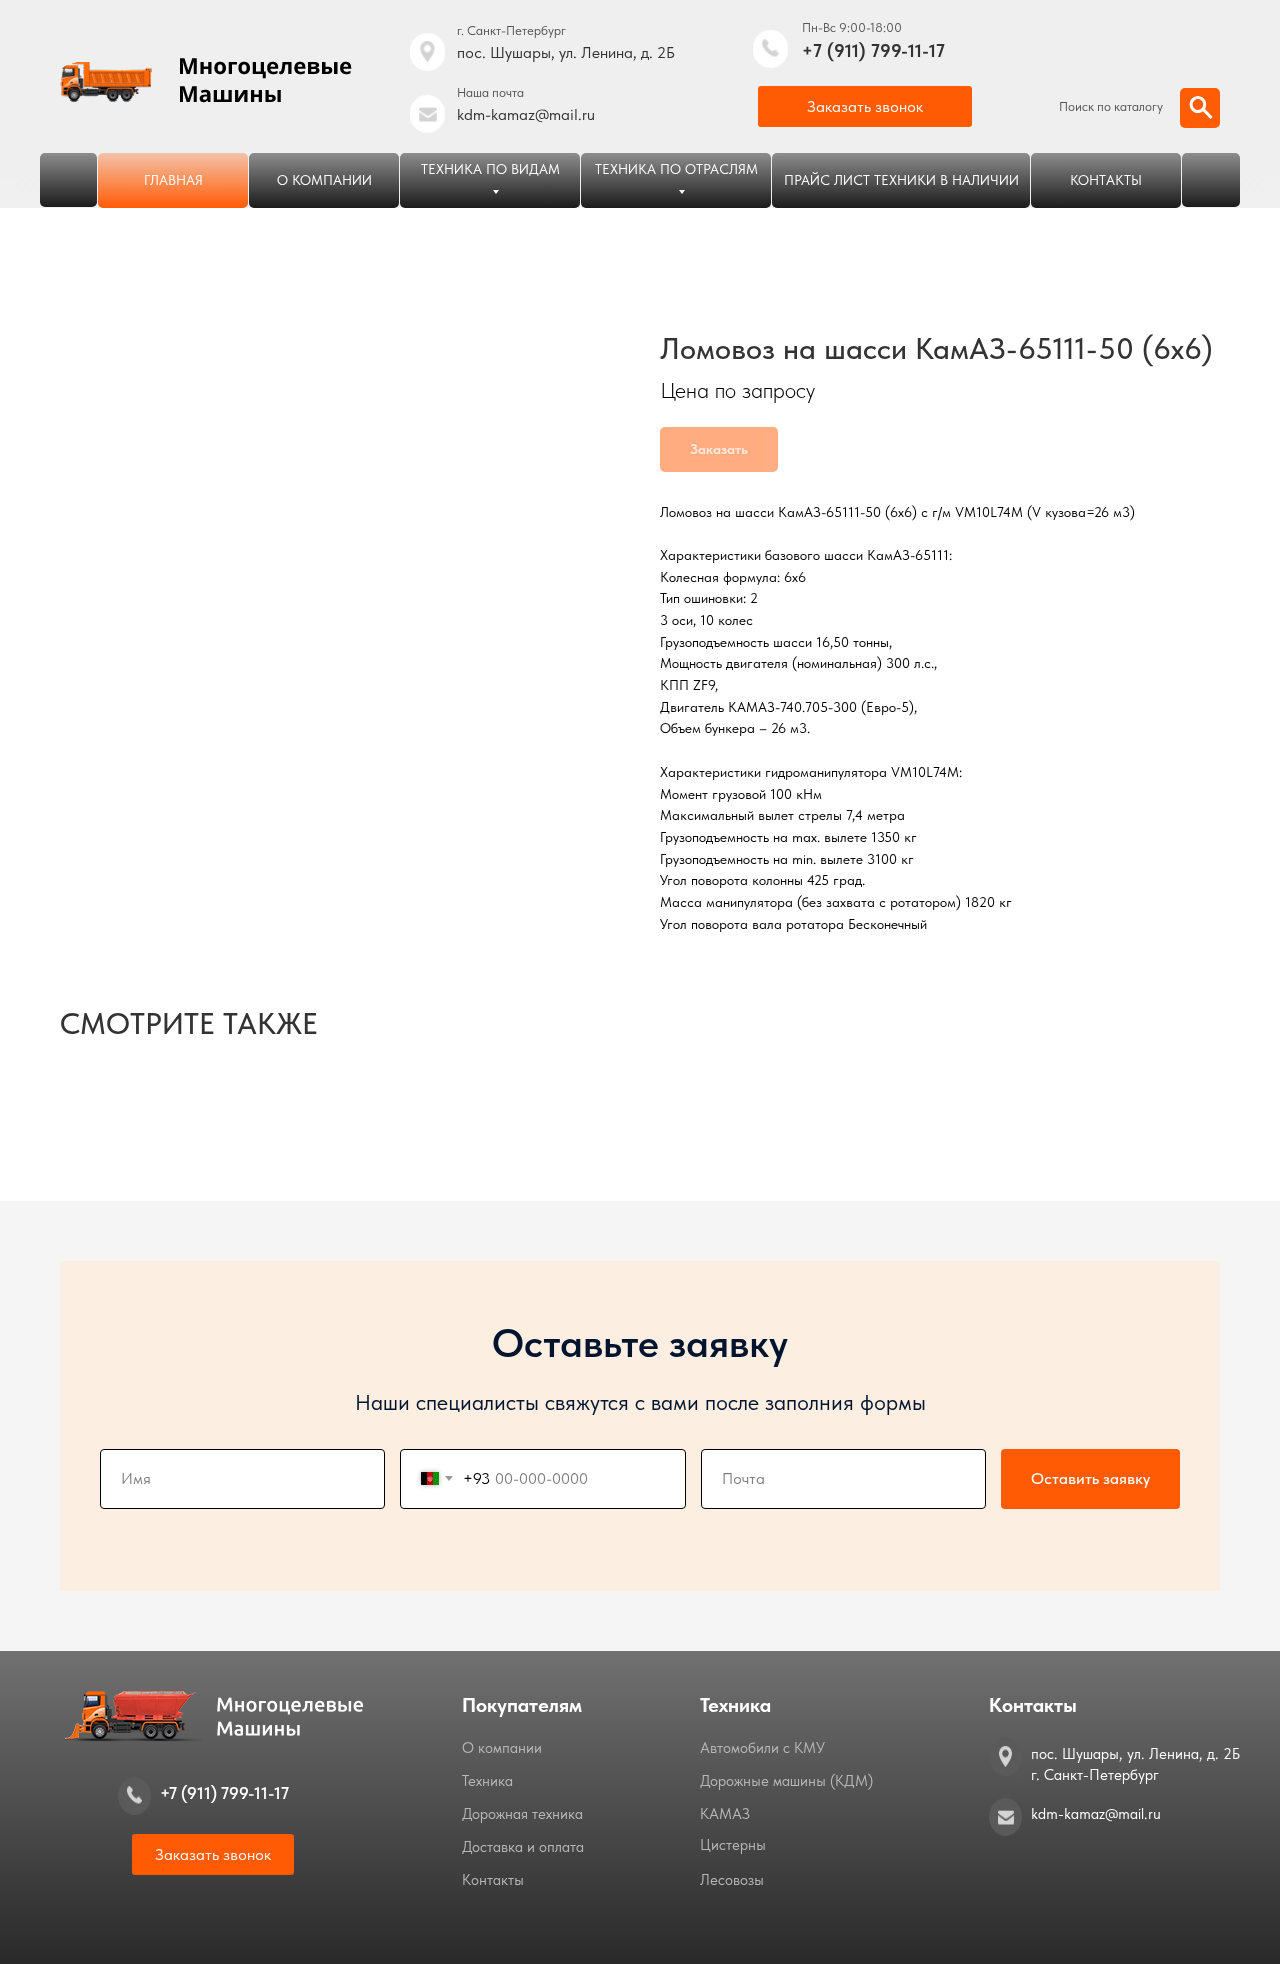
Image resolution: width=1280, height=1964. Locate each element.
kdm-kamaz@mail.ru (526, 114)
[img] (770, 49)
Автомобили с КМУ (762, 1748)
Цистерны (733, 1845)
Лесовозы (732, 1880)
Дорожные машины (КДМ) (786, 1781)
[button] (865, 106)
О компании (502, 1748)
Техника (487, 1781)
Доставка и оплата (523, 1847)
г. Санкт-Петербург (511, 30)
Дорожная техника (522, 1814)
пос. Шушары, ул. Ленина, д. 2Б (566, 52)
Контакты (493, 1880)
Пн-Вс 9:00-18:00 (852, 27)
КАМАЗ (725, 1814)
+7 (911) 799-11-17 (873, 50)
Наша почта (490, 92)
